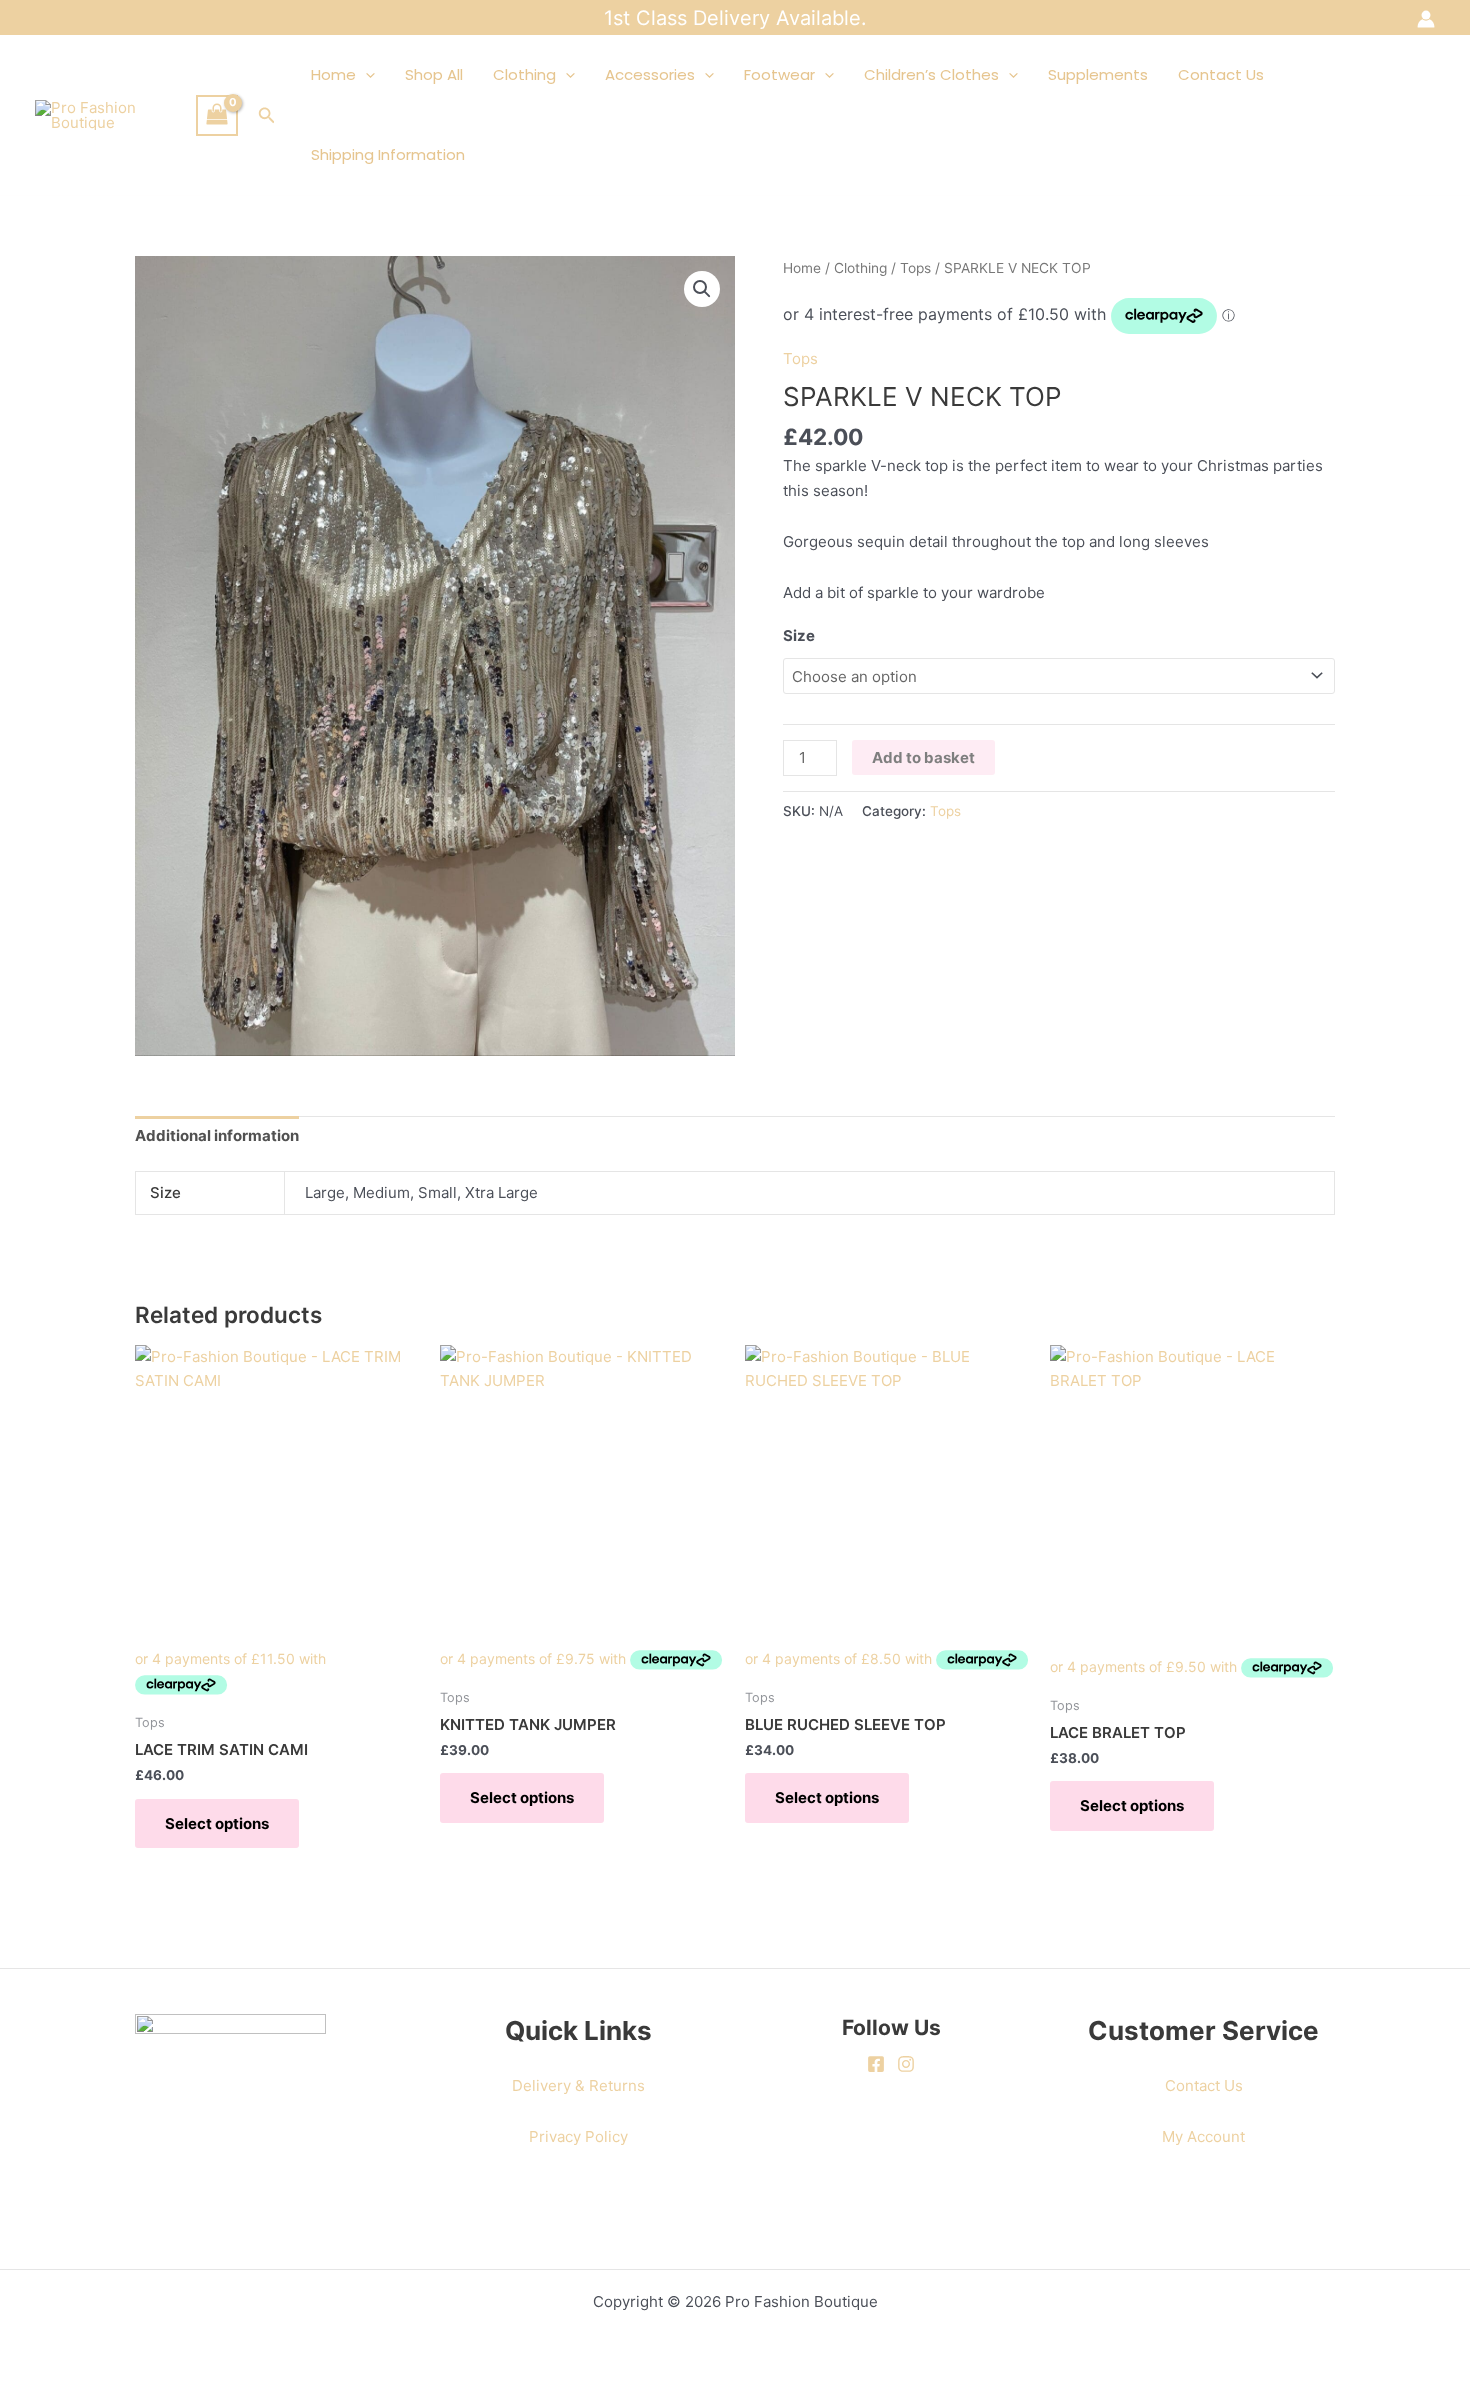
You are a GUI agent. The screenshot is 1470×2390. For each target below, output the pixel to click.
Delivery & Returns (578, 2085)
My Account (1203, 2136)
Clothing (524, 74)
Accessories (650, 74)
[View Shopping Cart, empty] (217, 115)
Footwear (779, 74)
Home (333, 74)
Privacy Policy (578, 2136)
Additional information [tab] (217, 1135)
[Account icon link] (1426, 19)
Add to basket (923, 757)
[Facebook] (876, 2064)
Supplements (1098, 74)
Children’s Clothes (931, 74)
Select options (217, 1823)
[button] (267, 115)
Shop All (434, 74)
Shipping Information (388, 154)
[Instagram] (906, 2064)
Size (799, 635)
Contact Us (1221, 74)
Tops (915, 268)
